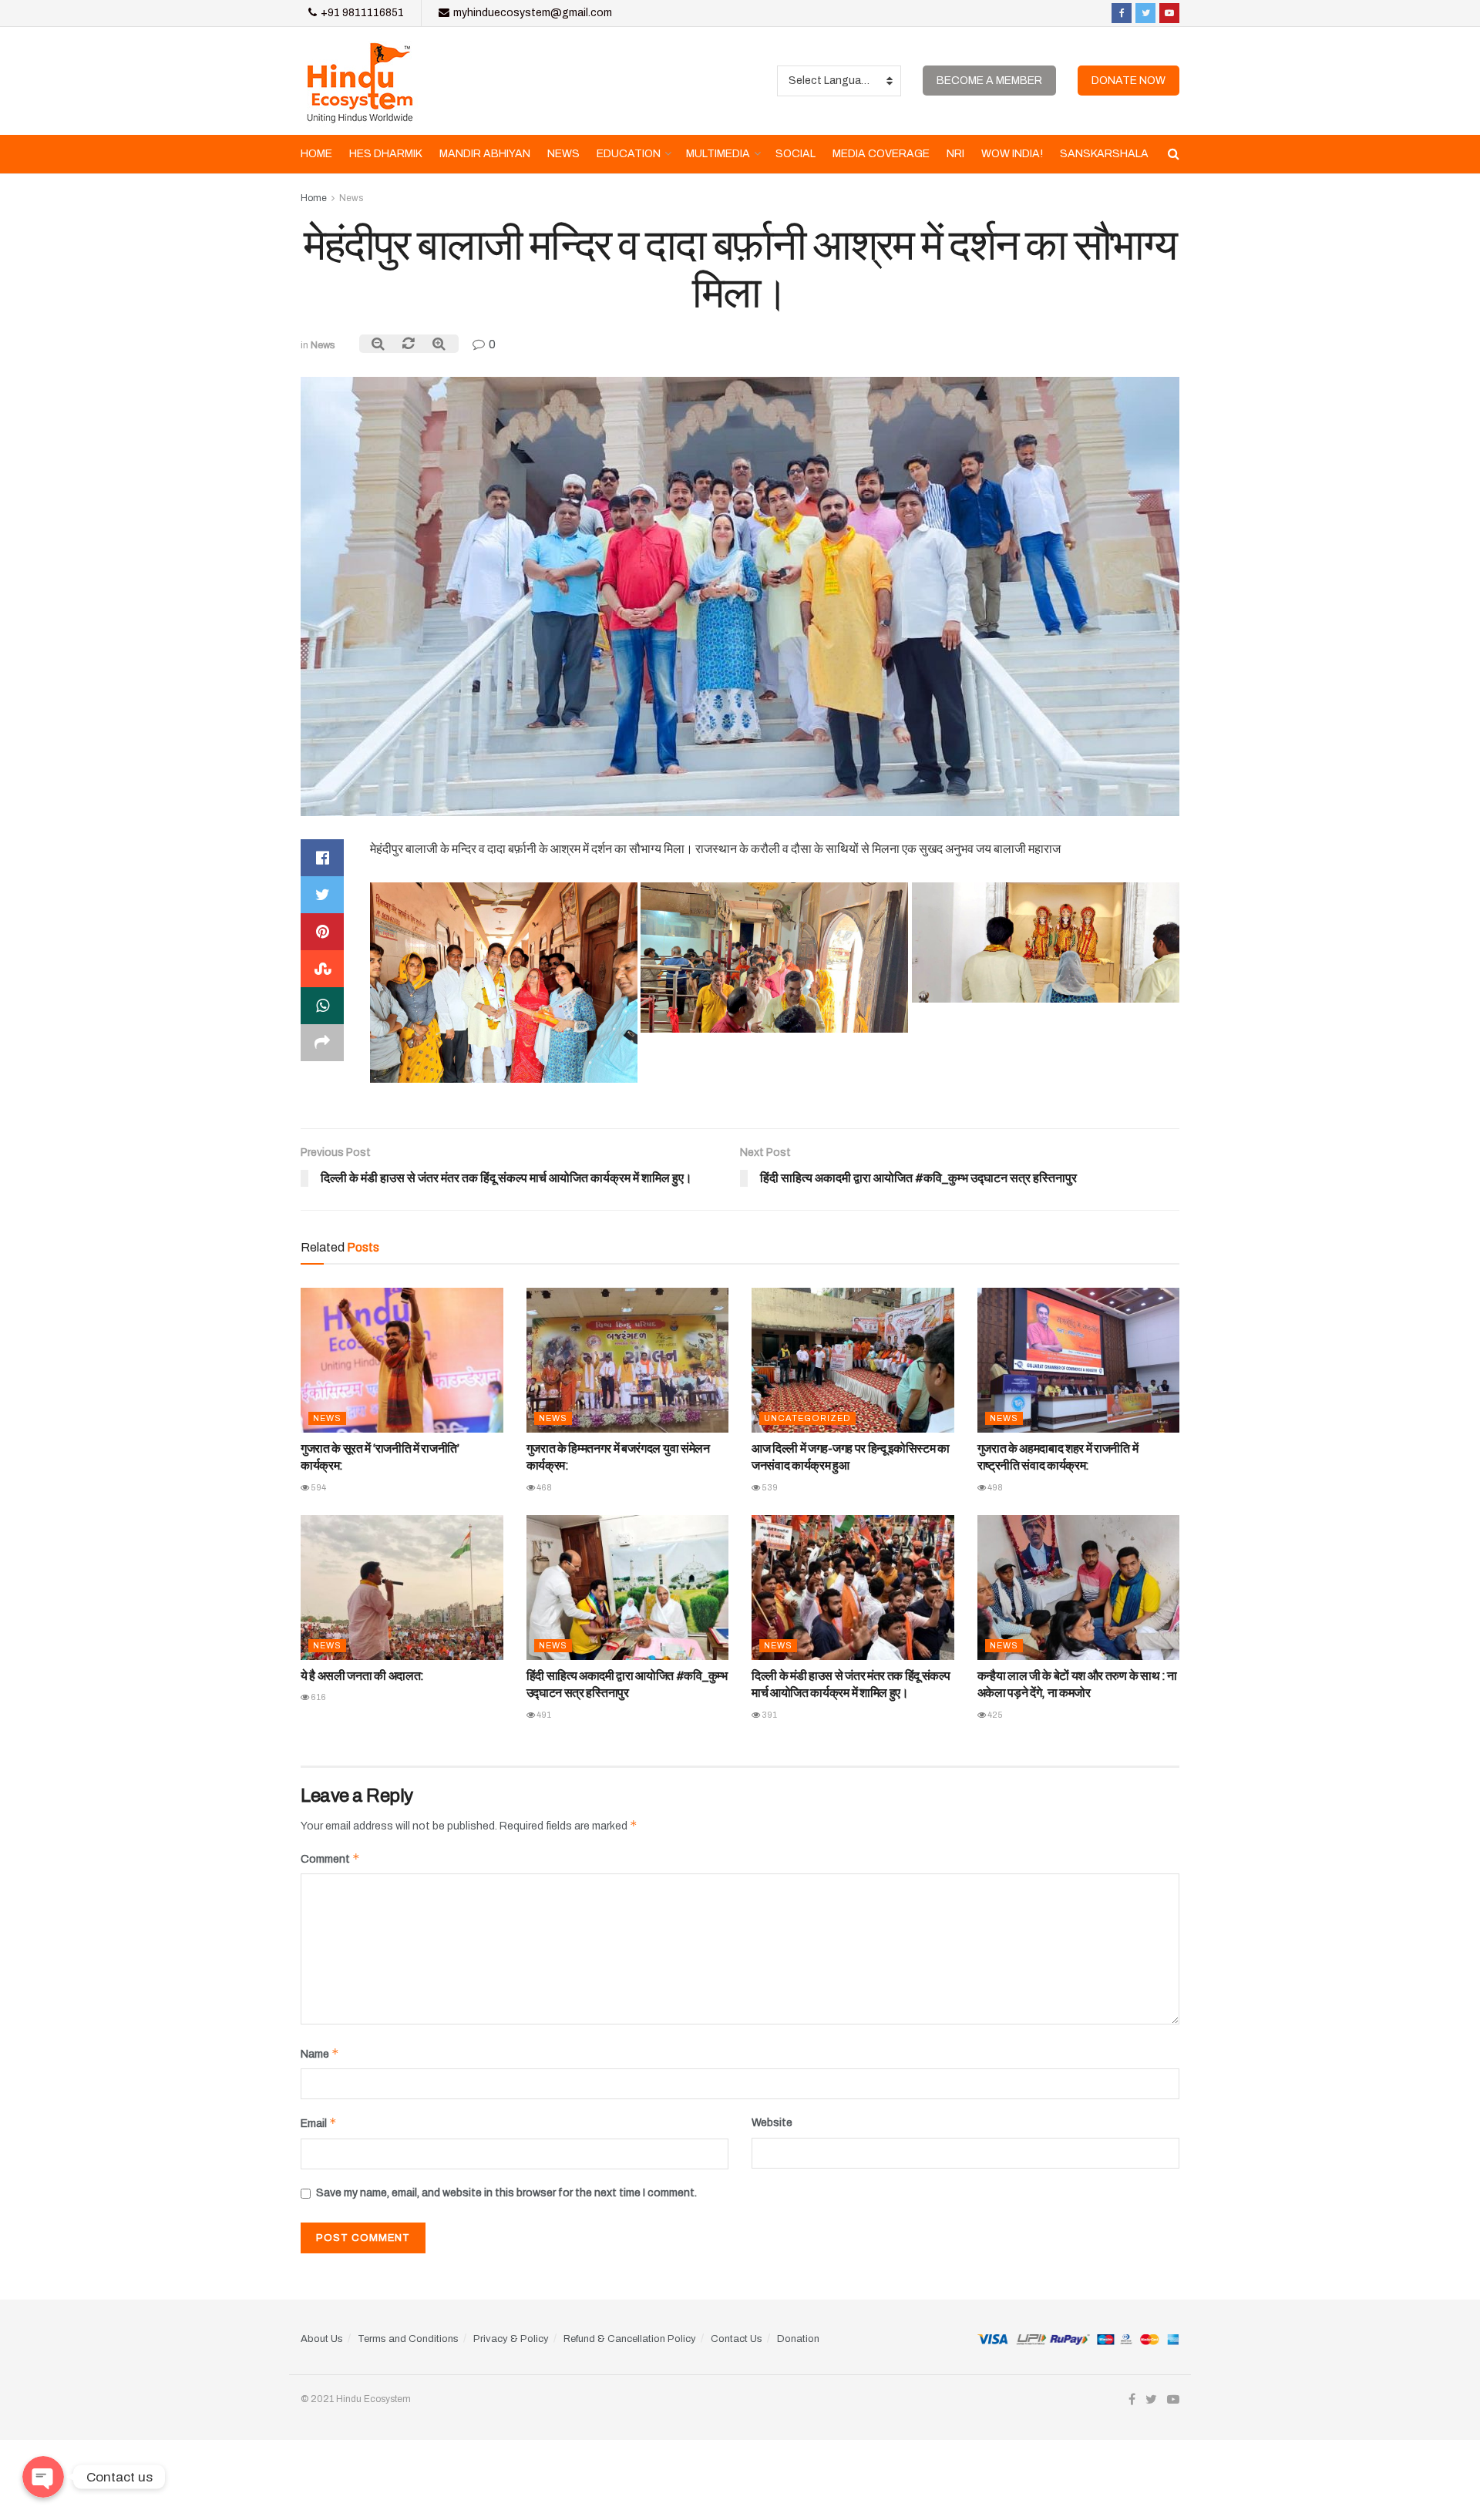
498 (994, 1487)
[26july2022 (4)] (504, 983)
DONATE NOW (1128, 81)
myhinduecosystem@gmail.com (531, 13)
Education (629, 154)
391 (769, 1715)
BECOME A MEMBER (989, 81)
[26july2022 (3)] (774, 958)
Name (320, 2053)
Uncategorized (807, 1418)
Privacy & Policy (511, 2339)
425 (994, 1715)
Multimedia (718, 154)
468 (543, 1487)
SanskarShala (1104, 154)
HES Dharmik (386, 154)
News (563, 154)
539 (769, 1487)
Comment (330, 1858)
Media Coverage (881, 154)
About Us (322, 2339)
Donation (798, 2339)
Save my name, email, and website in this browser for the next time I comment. (506, 2193)
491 (543, 1715)
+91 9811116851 (361, 13)
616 (318, 1697)
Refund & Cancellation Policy (630, 2339)
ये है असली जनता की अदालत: (362, 1676)
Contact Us (737, 2339)
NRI (955, 154)
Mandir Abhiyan (485, 154)
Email (319, 2123)
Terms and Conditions (408, 2339)
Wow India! (1012, 154)
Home (316, 154)
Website (772, 2123)
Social (795, 154)
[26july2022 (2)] (1046, 942)
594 (318, 1487)
